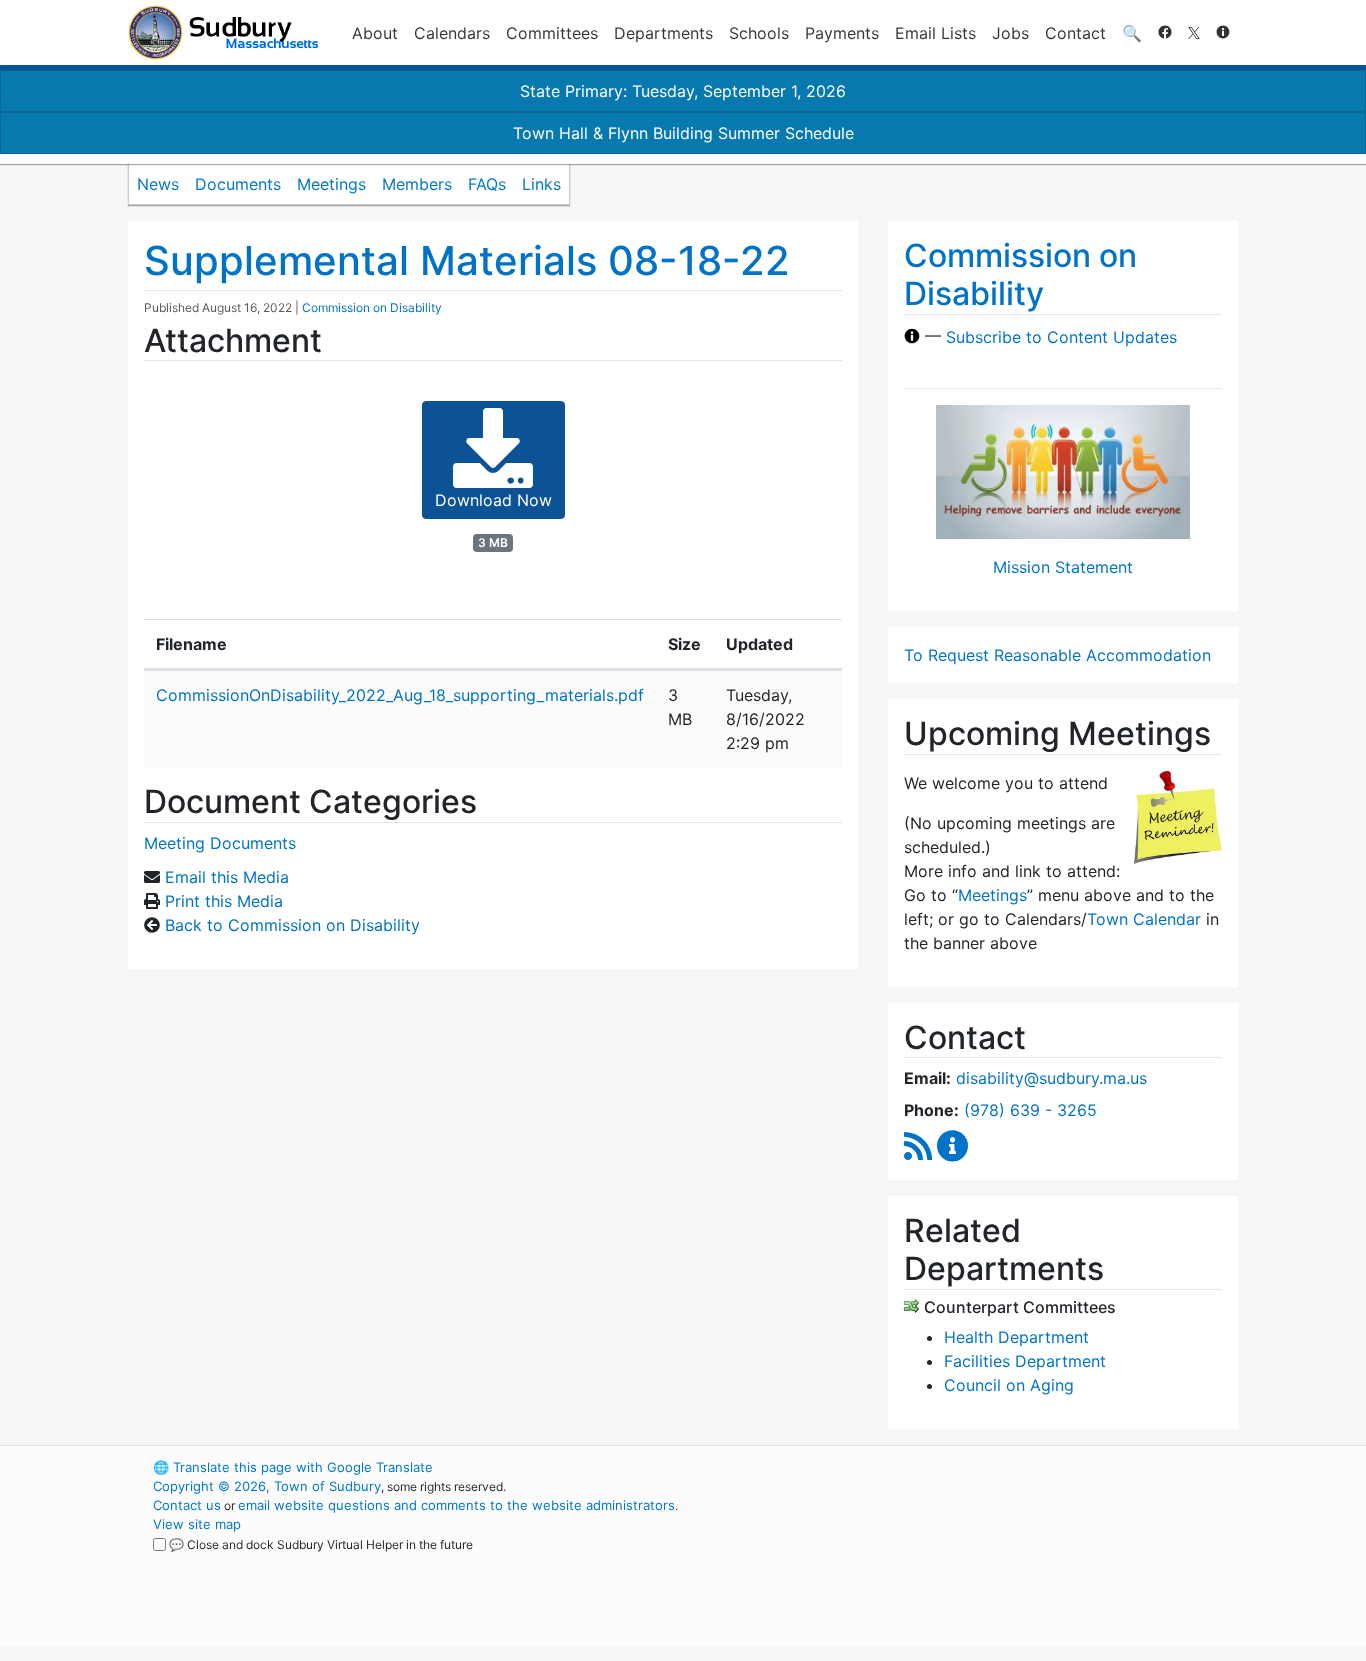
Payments (842, 33)
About (375, 33)
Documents (238, 184)
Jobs (1010, 33)
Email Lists (935, 33)
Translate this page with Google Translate (293, 1467)
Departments (663, 33)
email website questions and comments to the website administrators (456, 1505)
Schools (759, 33)
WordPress (968, 1467)
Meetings (331, 184)
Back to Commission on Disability (292, 925)
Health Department (1016, 1337)
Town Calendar (1144, 919)
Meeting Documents (220, 843)
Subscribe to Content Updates (1061, 336)
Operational (1003, 1562)
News (158, 184)
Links (541, 184)
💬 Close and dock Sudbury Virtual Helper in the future (321, 1544)
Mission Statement (1063, 567)
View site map (197, 1524)
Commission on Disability (372, 307)
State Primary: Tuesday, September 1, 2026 (683, 91)
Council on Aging (1009, 1385)
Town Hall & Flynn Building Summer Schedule (683, 133)
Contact (1075, 33)
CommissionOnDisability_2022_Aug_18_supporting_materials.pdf (400, 695)
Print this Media (224, 901)
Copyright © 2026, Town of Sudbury (267, 1486)
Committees (552, 33)
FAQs (487, 184)
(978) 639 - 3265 (1030, 1110)
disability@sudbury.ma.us (1051, 1078)
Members (417, 184)
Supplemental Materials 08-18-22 (467, 260)
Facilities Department (1025, 1361)
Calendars (452, 33)
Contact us (187, 1505)
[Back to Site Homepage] (223, 32)
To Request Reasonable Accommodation (1057, 655)
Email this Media (227, 877)
